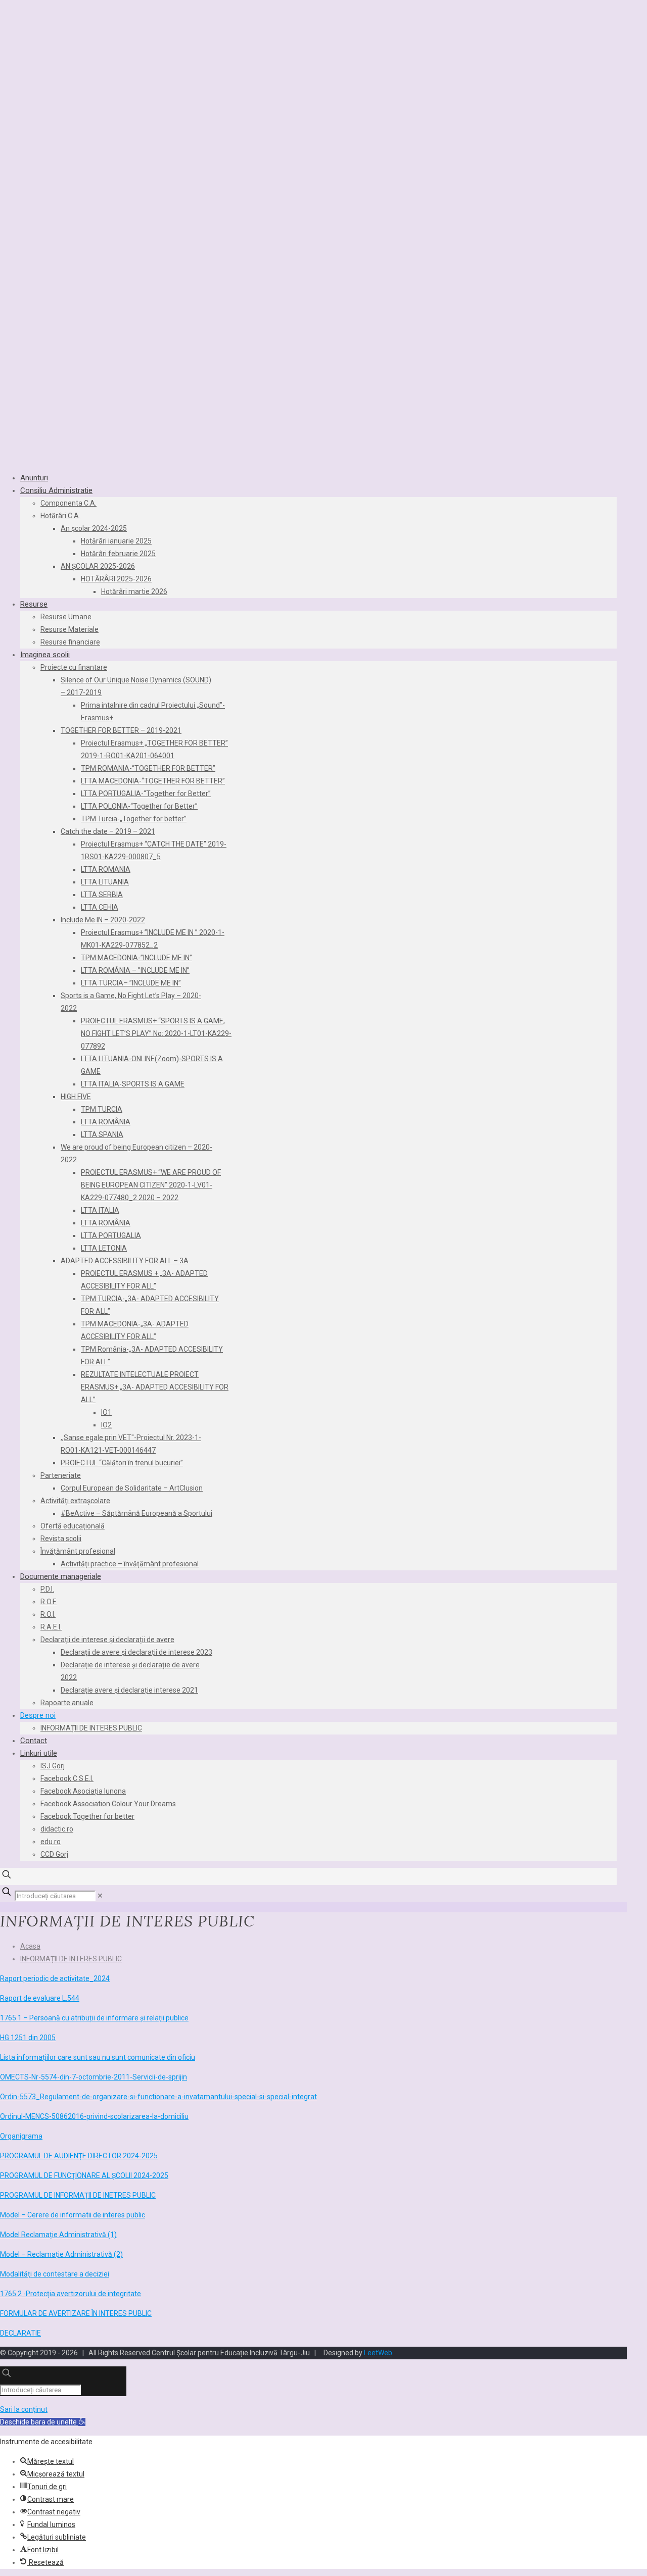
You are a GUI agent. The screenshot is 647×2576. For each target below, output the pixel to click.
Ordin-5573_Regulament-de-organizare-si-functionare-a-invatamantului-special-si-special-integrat (158, 2097)
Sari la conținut (24, 2409)
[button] (43, 2422)
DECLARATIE (20, 2333)
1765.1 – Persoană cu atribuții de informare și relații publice (94, 2018)
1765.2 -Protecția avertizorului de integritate (71, 2294)
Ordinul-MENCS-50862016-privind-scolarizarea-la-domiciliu (94, 2116)
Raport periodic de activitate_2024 (55, 1978)
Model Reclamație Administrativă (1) (58, 2235)
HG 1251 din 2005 (28, 2038)
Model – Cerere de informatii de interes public (73, 2215)
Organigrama (21, 2136)
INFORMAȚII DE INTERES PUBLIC (71, 1959)
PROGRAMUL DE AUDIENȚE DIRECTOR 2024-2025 (79, 2156)
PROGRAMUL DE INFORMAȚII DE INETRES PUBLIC (78, 2195)
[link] (100, 1896)
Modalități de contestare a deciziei (55, 2274)
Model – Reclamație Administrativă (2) (61, 2254)
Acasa (30, 1946)
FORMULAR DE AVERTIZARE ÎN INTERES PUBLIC (76, 2313)
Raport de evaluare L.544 (40, 1998)
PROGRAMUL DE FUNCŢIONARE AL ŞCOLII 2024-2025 (84, 2175)
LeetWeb (378, 2353)
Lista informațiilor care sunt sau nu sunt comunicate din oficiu (98, 2057)
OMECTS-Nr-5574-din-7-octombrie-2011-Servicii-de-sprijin (94, 2077)
